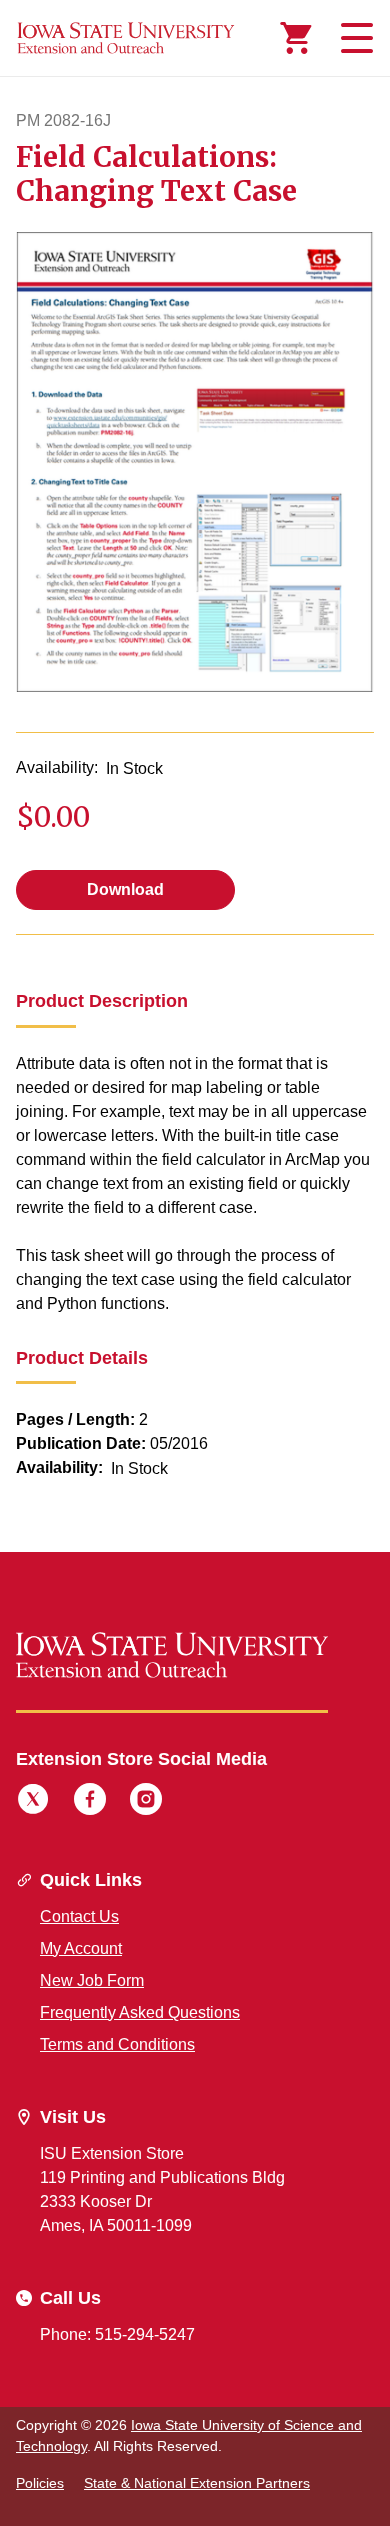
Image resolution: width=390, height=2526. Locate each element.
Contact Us (79, 1916)
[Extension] (126, 38)
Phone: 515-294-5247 (117, 2334)
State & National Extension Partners (197, 2483)
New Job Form (92, 1980)
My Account (81, 1948)
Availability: (57, 767)
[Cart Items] (296, 38)
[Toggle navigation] (354, 38)
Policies (40, 2483)
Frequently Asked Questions (140, 2012)
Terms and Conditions (117, 2044)
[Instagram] (146, 1802)
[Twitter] (33, 1802)
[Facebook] (90, 1802)
